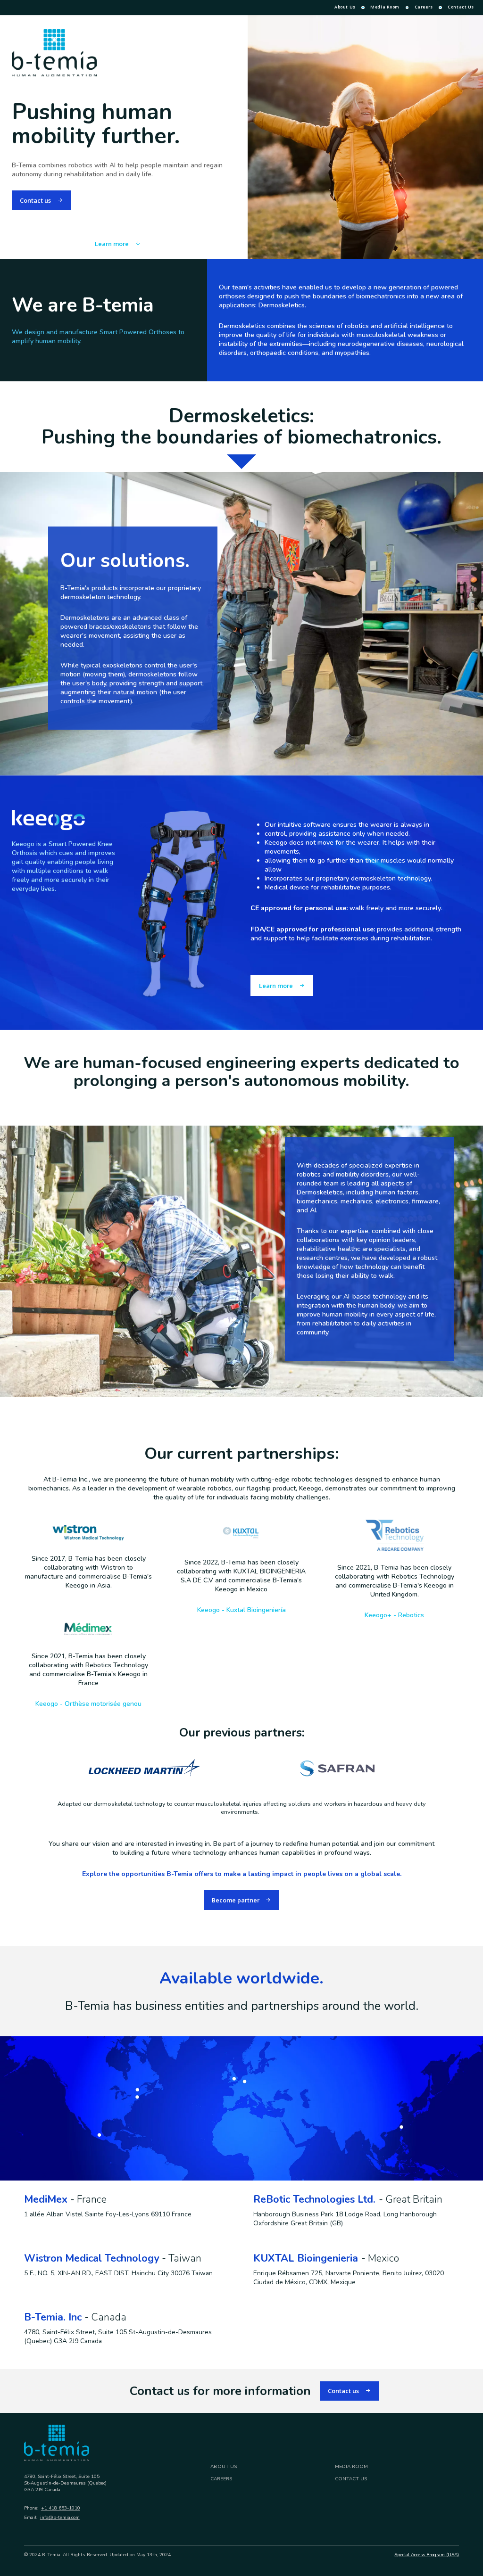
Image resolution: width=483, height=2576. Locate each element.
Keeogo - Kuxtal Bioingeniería (241, 1610)
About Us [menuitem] (345, 7)
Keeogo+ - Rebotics (394, 1615)
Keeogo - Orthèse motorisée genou (88, 1704)
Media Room (385, 7)
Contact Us (461, 7)
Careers (424, 7)
